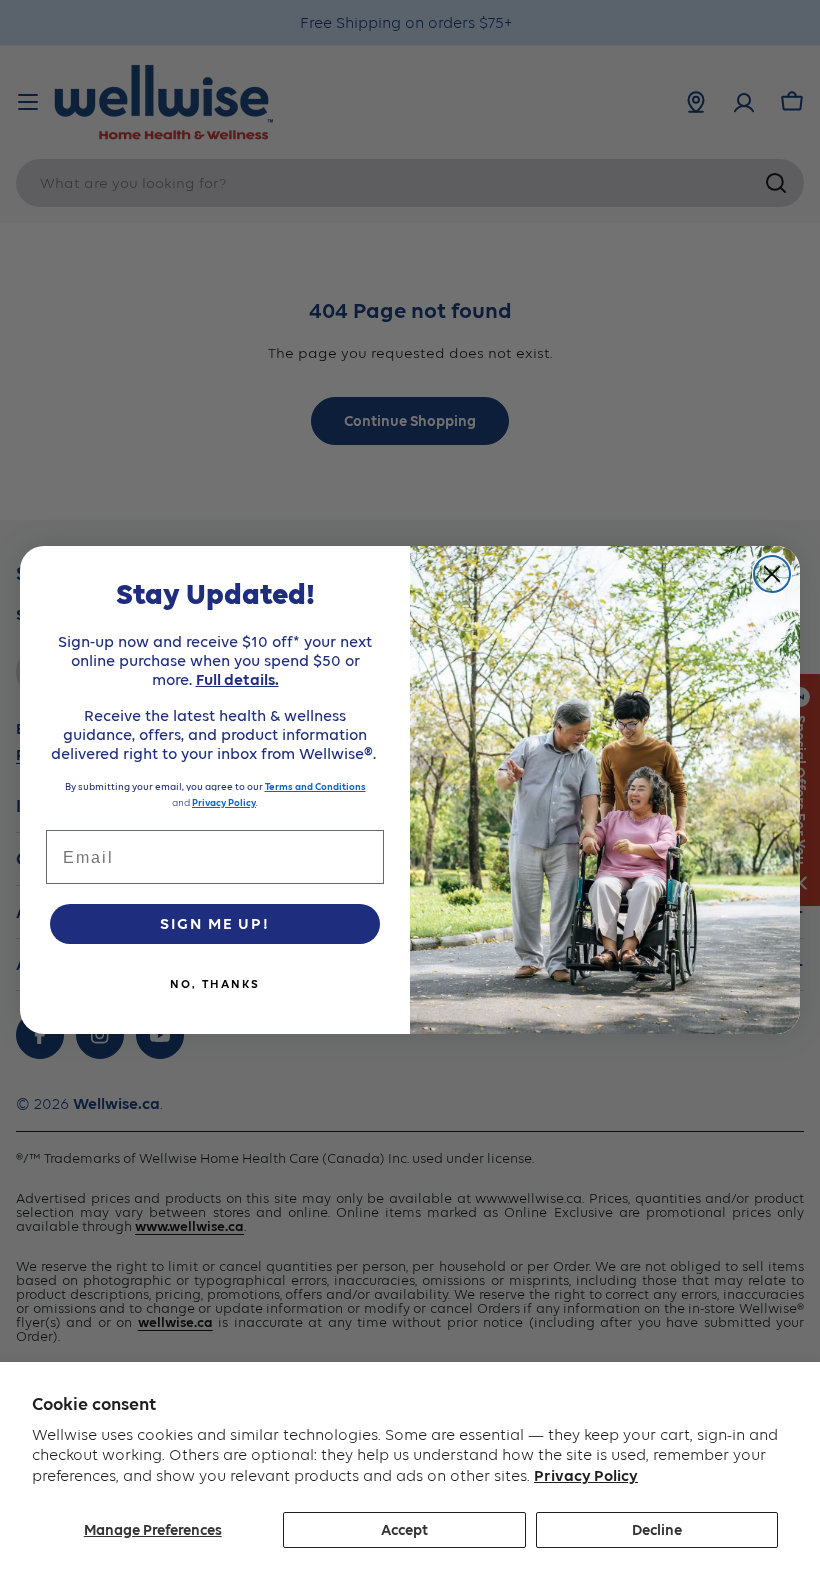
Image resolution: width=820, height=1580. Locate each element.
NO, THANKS (215, 984)
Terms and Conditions (315, 786)
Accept (404, 1530)
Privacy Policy (586, 1475)
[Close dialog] (772, 574)
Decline (657, 1530)
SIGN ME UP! (215, 923)
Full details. (237, 679)
